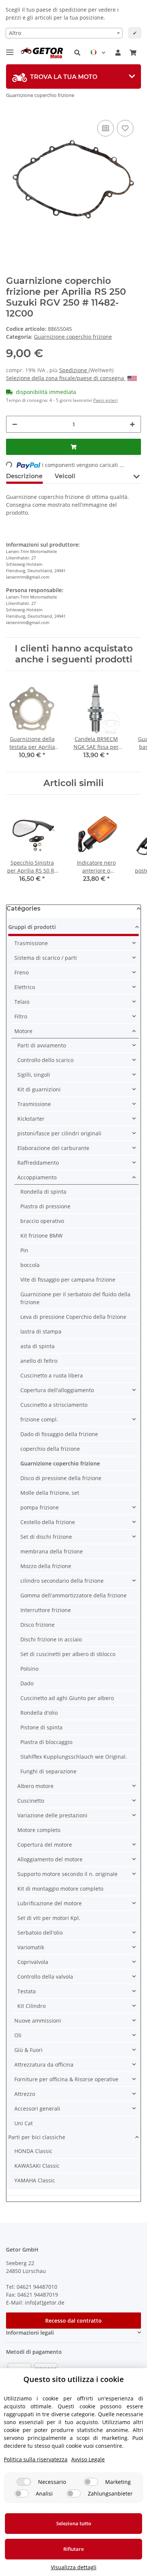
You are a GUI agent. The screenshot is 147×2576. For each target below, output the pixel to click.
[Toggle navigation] (10, 49)
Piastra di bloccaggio (46, 1742)
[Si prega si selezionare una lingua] (98, 53)
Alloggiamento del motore (50, 1859)
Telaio (22, 1002)
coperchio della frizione (50, 1449)
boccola (30, 1265)
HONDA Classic (33, 2151)
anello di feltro (39, 1361)
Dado (27, 1683)
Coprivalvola (33, 1962)
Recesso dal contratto (73, 2321)
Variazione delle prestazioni (52, 1815)
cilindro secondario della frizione (62, 1581)
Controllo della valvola (45, 1977)
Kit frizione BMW (41, 1236)
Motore (23, 1031)
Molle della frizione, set (50, 1493)
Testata (27, 1991)
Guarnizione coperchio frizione (73, 337)
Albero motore (35, 1786)
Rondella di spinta (43, 1192)
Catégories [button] (23, 908)
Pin (24, 1250)
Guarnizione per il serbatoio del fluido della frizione (75, 1298)
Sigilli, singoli (34, 1075)
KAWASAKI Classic (37, 2166)
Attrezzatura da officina (44, 2065)
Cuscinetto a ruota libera (52, 1375)
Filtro (21, 1016)
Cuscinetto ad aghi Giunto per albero (67, 1698)
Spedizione (74, 370)
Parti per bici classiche (37, 2137)
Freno (21, 972)
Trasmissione (31, 943)
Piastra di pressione (45, 1206)
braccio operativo (42, 1221)
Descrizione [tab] (24, 476)
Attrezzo (25, 2094)
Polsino (29, 1669)
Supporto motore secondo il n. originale (67, 1874)
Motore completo (39, 1830)
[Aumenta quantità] (132, 424)
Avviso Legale (88, 2459)
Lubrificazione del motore (50, 1903)
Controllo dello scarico (45, 1060)
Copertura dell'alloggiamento (57, 1390)
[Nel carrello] (73, 447)
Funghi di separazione (48, 1771)
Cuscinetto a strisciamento (54, 1405)
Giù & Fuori (28, 2050)
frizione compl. (39, 1419)
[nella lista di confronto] (106, 128)
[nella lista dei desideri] (125, 128)
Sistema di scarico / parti (46, 958)
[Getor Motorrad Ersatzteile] (41, 53)
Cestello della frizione (48, 1522)
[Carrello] (133, 53)
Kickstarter (31, 1119)
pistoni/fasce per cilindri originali (59, 1133)
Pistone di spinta (41, 1727)
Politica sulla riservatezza (36, 2459)
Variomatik (31, 1947)
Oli (18, 2035)
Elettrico (25, 987)
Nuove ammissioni (38, 2021)
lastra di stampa (41, 1331)
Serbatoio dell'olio (40, 1933)
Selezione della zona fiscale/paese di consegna (66, 378)
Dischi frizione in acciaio (51, 1639)
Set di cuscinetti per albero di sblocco (68, 1654)
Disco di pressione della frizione (61, 1478)
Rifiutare (73, 2549)
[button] (77, 53)
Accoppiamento (37, 1177)
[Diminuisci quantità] (15, 424)
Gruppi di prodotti (32, 927)
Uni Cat (24, 2123)
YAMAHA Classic (35, 2180)
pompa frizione (40, 1507)
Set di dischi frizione (46, 1537)
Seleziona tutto (74, 2523)
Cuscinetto (31, 1801)
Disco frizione (38, 1625)
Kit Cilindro (31, 2006)
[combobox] (64, 33)
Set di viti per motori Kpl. (49, 1918)
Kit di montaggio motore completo (60, 1889)
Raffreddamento (38, 1163)
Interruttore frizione (46, 1610)
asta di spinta (38, 1346)
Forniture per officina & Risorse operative (66, 2079)
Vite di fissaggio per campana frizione (68, 1280)
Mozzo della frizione (46, 1566)
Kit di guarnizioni (39, 1089)
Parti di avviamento (42, 1045)
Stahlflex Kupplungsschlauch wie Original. (74, 1757)
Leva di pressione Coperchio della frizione (73, 1317)
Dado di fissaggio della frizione (59, 1434)
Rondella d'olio (39, 1713)
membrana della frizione (52, 1551)
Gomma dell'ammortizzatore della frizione (73, 1595)
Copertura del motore (45, 1845)
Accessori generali (37, 2109)
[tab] (73, 77)
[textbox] (64, 33)
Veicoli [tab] (65, 476)
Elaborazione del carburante (53, 1148)
